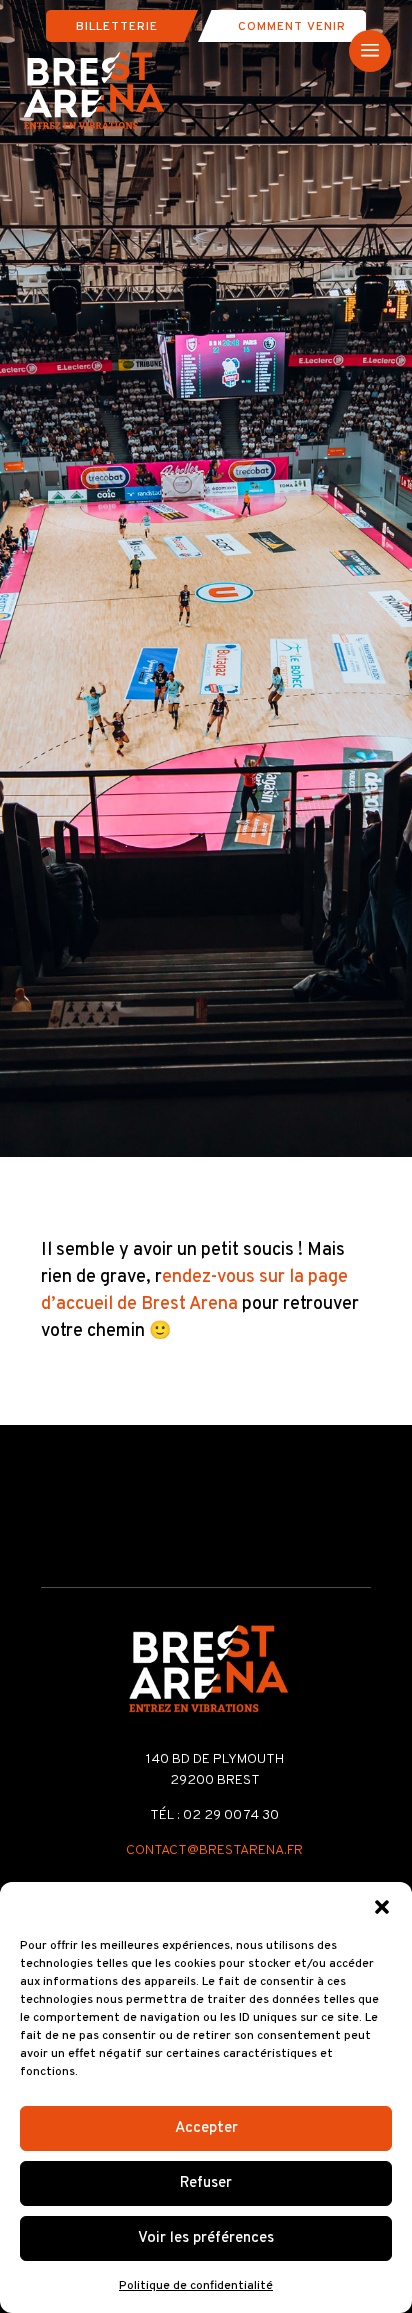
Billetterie (117, 27)
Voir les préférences (206, 2238)
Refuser (206, 2183)
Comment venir (292, 27)
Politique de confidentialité (196, 2286)
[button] (382, 1907)
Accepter (206, 2128)
